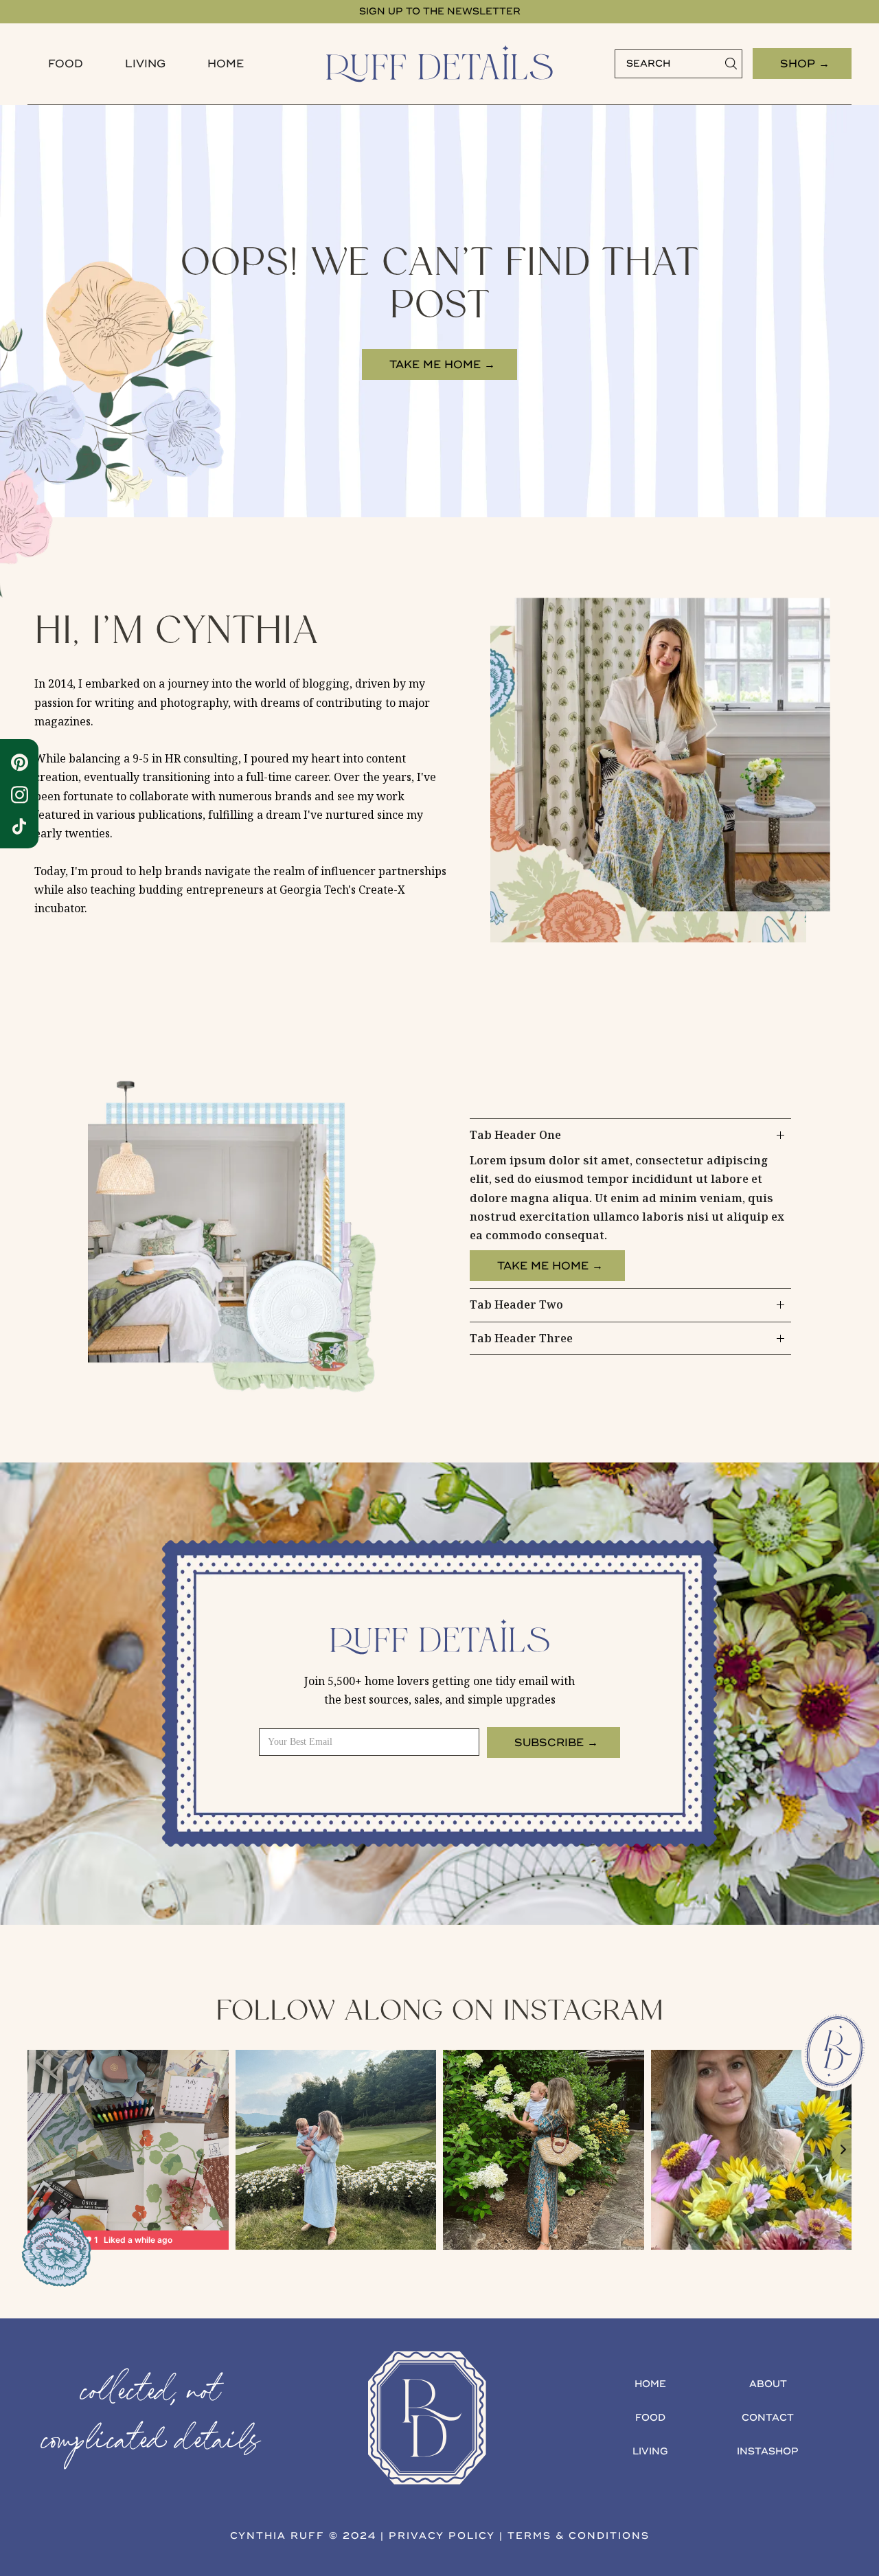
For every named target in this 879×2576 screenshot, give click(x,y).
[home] (439, 64)
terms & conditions (579, 2536)
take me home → (442, 365)
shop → (805, 64)
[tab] (630, 1204)
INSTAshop (768, 2451)
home (650, 2384)
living (650, 2451)
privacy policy (442, 2536)
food (66, 64)
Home (226, 64)
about (768, 2384)
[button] (66, 64)
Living (145, 64)
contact (768, 2418)
